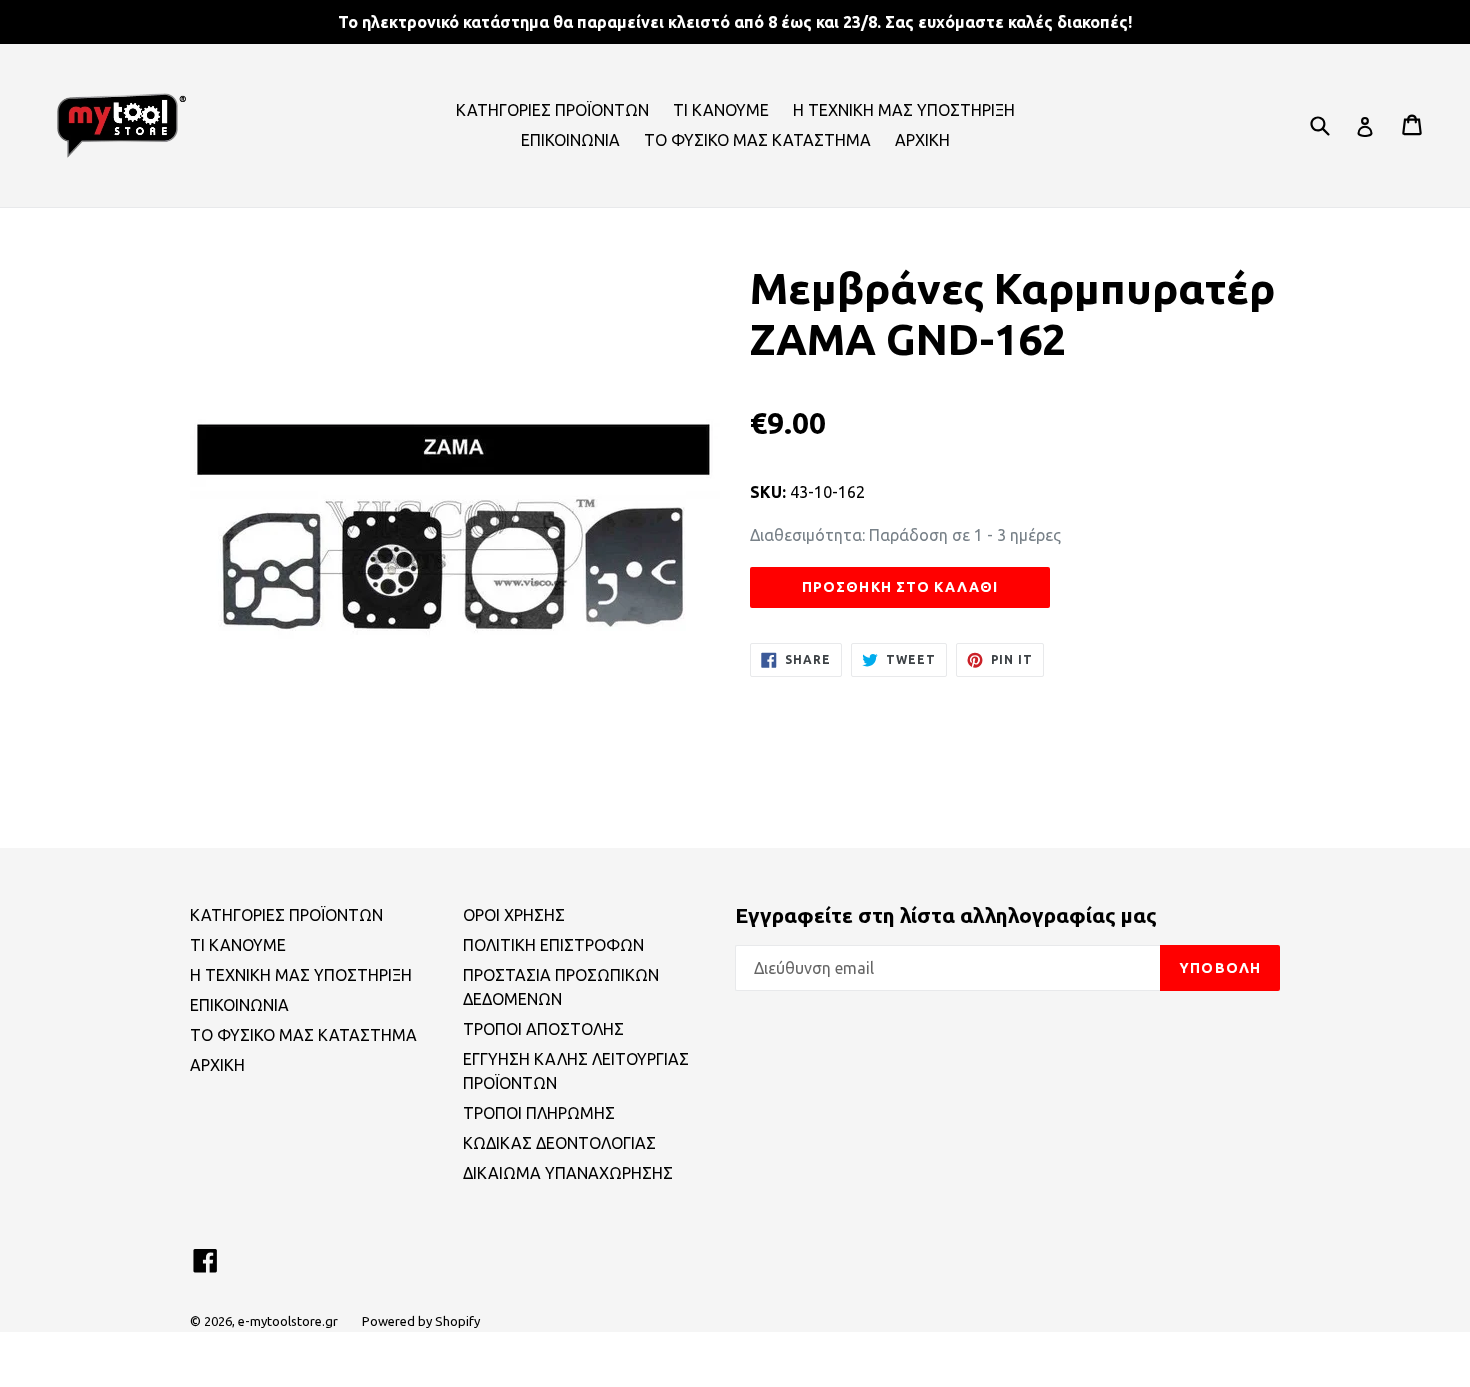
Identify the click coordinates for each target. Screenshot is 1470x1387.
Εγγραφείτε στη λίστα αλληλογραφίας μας (946, 915)
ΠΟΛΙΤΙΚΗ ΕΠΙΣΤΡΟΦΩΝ (553, 945)
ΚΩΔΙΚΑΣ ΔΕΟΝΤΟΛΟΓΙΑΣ (559, 1143)
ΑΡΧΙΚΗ (922, 140)
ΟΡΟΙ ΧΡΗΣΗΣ (514, 915)
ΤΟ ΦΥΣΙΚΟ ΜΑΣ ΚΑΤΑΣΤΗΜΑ (757, 140)
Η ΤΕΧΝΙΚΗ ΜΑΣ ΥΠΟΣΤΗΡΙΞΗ (904, 110)
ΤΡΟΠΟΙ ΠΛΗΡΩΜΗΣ (539, 1113)
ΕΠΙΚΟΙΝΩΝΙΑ (570, 140)
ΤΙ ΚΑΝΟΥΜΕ (721, 110)
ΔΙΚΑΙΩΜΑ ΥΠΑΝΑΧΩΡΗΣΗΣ (568, 1173)
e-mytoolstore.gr (288, 1321)
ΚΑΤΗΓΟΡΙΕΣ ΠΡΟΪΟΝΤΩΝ (552, 110)
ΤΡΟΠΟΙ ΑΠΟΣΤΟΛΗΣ (543, 1029)
